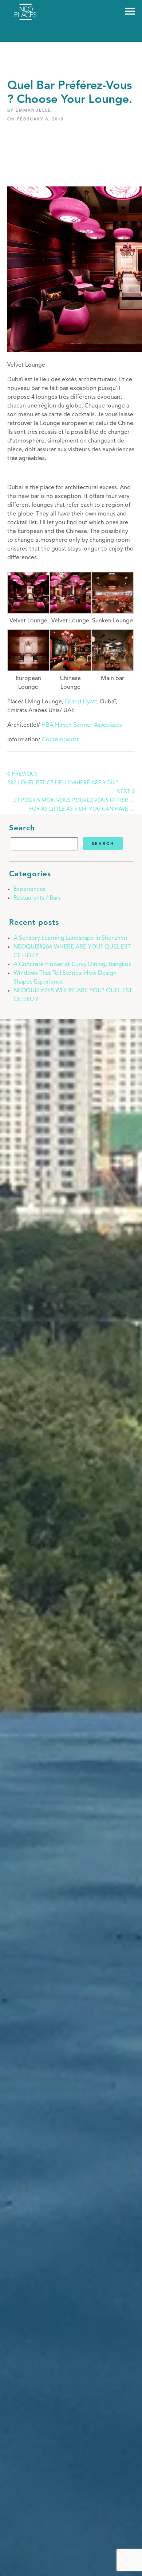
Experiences (29, 889)
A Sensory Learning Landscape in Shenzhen (70, 938)
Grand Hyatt (81, 702)
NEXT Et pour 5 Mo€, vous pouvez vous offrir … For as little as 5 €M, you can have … (74, 801)
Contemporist (60, 740)
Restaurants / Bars (37, 898)
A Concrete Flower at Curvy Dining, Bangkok (72, 965)
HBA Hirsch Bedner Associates (82, 725)
